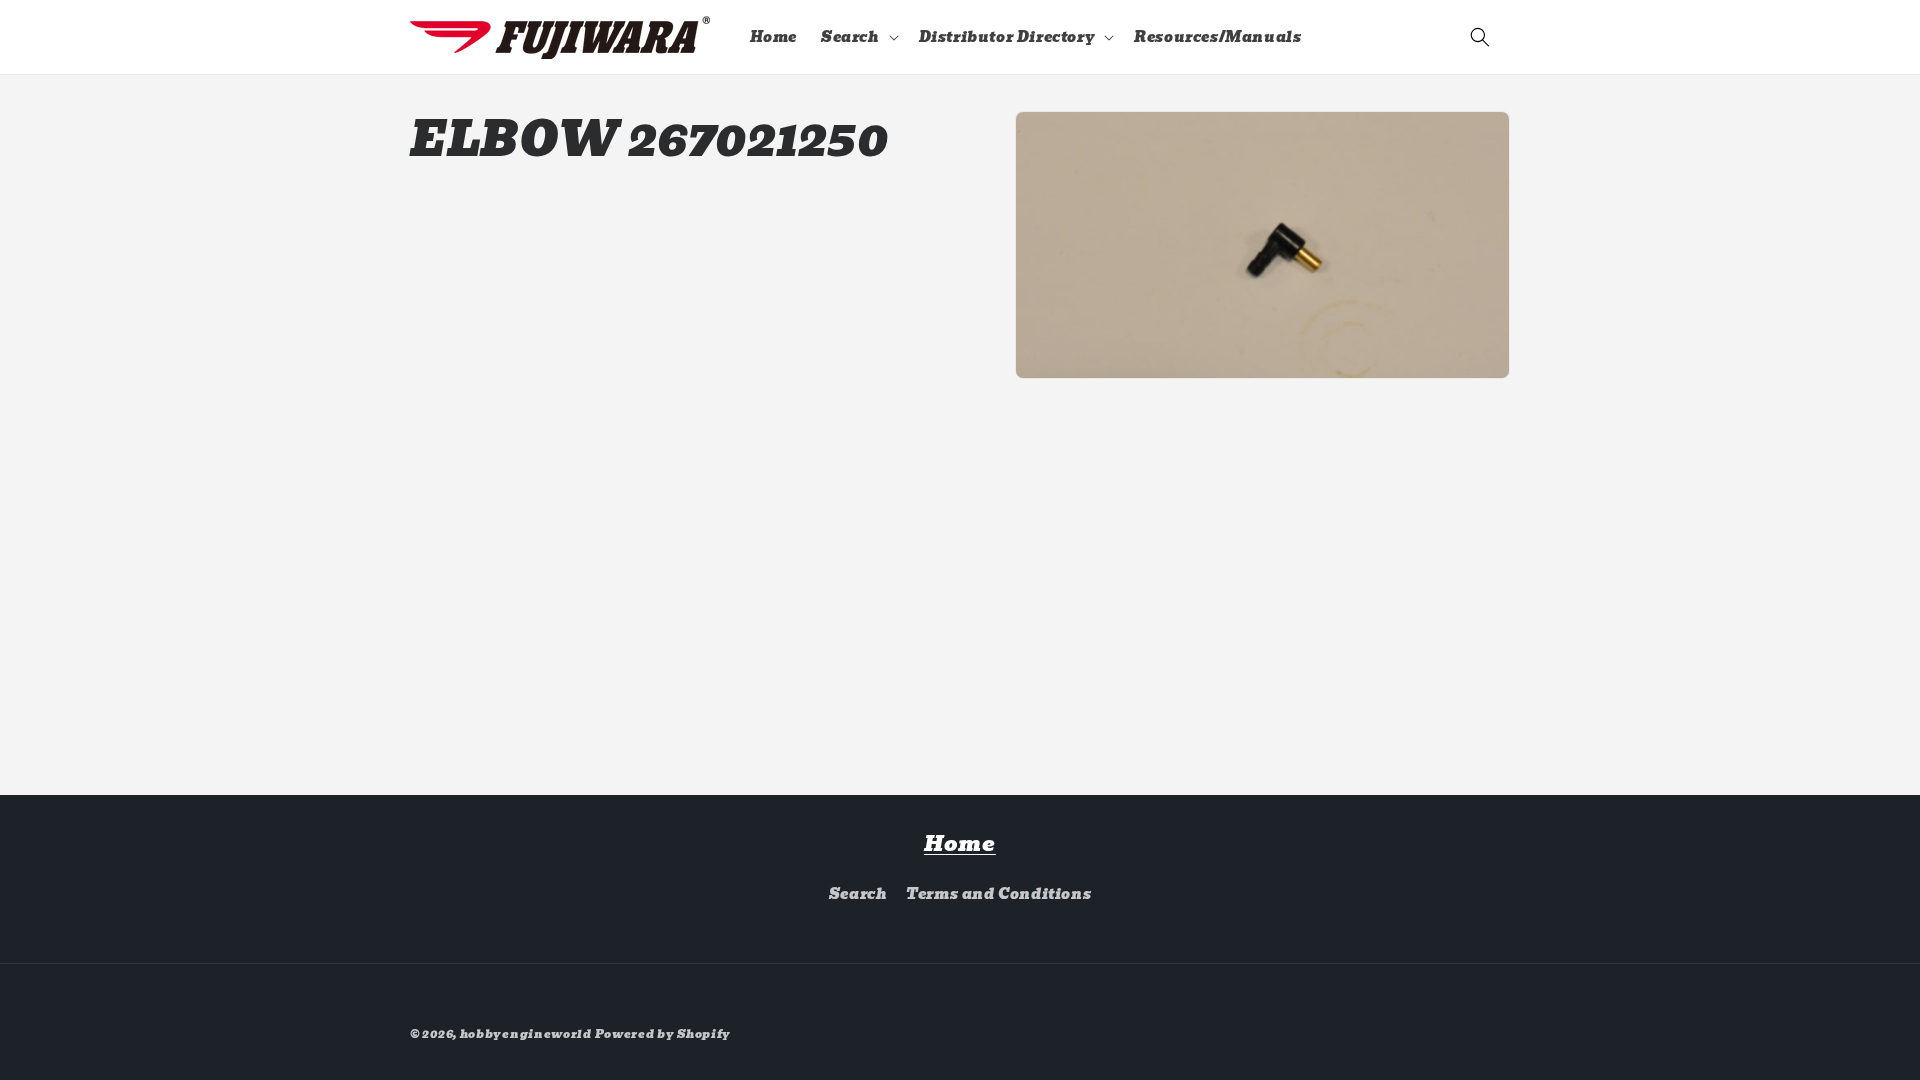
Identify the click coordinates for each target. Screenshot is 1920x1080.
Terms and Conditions (998, 894)
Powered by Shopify (663, 1034)
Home (960, 843)
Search (858, 894)
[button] (858, 37)
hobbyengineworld (526, 1034)
